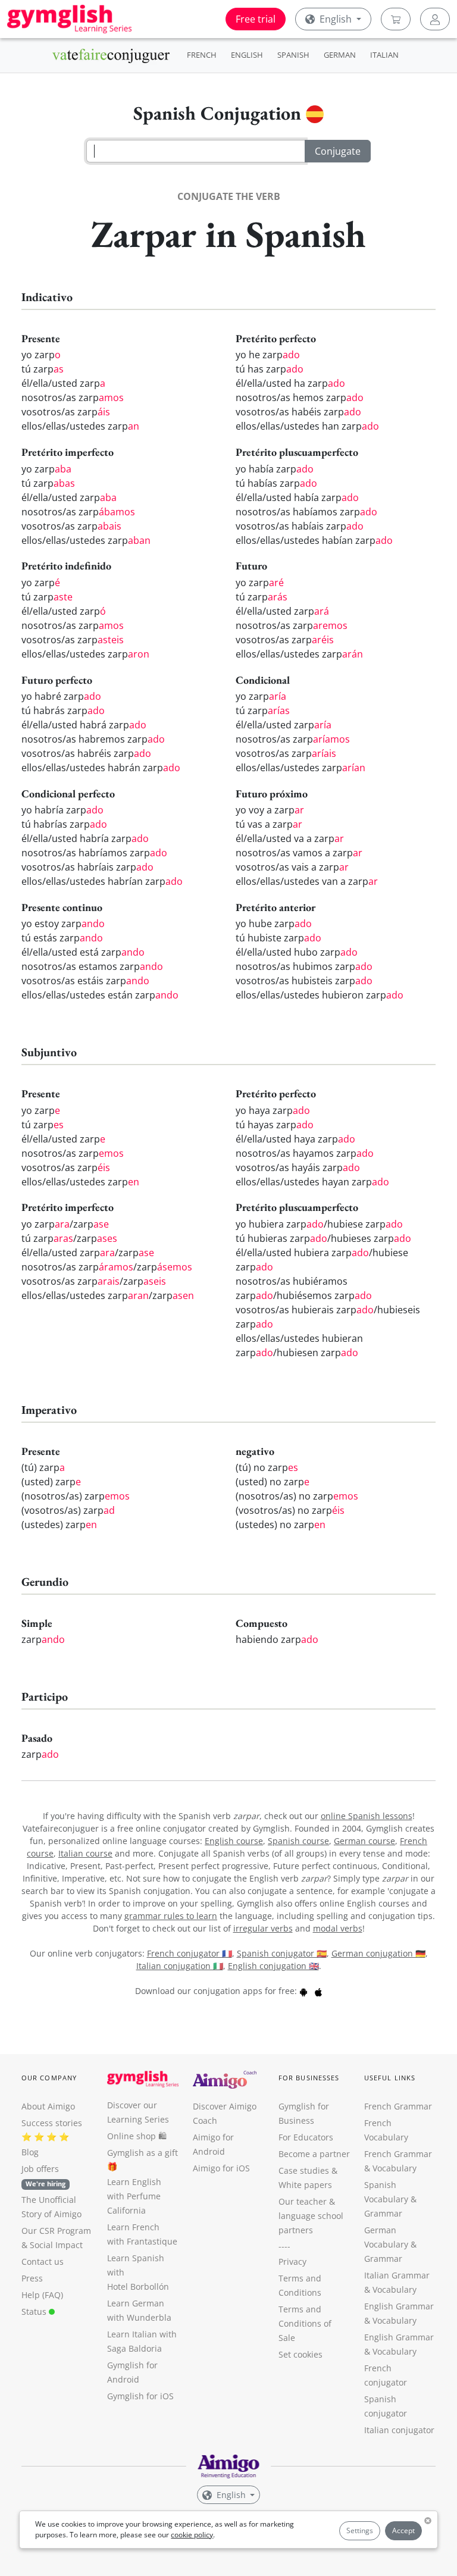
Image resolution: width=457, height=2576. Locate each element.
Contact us (43, 2262)
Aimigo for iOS (221, 2168)
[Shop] (396, 19)
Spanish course (298, 1841)
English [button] (336, 19)
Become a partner (314, 2154)
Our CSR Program (56, 2231)
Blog (30, 2152)
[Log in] (435, 19)
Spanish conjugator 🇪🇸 (282, 1953)
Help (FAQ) (42, 2295)
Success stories (52, 2123)
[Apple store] (318, 1991)
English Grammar (399, 2306)
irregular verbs (263, 1928)
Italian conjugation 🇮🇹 (180, 1966)
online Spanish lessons (367, 1816)
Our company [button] (49, 2078)
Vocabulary (395, 2289)
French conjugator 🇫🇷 (190, 1953)
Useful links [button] (390, 2078)
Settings (360, 2530)
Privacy (292, 2262)
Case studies (304, 2170)
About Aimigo (48, 2106)
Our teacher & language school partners (311, 2216)
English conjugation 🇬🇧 (273, 1966)
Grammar (383, 2213)
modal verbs (338, 1928)
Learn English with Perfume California (134, 2196)
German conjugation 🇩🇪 (378, 1953)
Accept (403, 2530)
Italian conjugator (399, 2430)
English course (234, 1841)
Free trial (256, 19)
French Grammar (398, 2106)
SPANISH (293, 55)
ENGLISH (247, 55)
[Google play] (303, 1991)
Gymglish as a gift (143, 2153)
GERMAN (340, 55)
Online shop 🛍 (137, 2136)
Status (35, 2311)
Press (32, 2278)
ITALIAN (384, 55)
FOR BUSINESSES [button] (309, 2078)
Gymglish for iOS (140, 2396)
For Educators (306, 2137)
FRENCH (202, 55)
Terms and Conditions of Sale (305, 2323)
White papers (305, 2185)
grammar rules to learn (171, 1916)
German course (364, 1841)
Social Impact (56, 2245)
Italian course (85, 1853)
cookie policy (192, 2535)
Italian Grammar (397, 2275)
